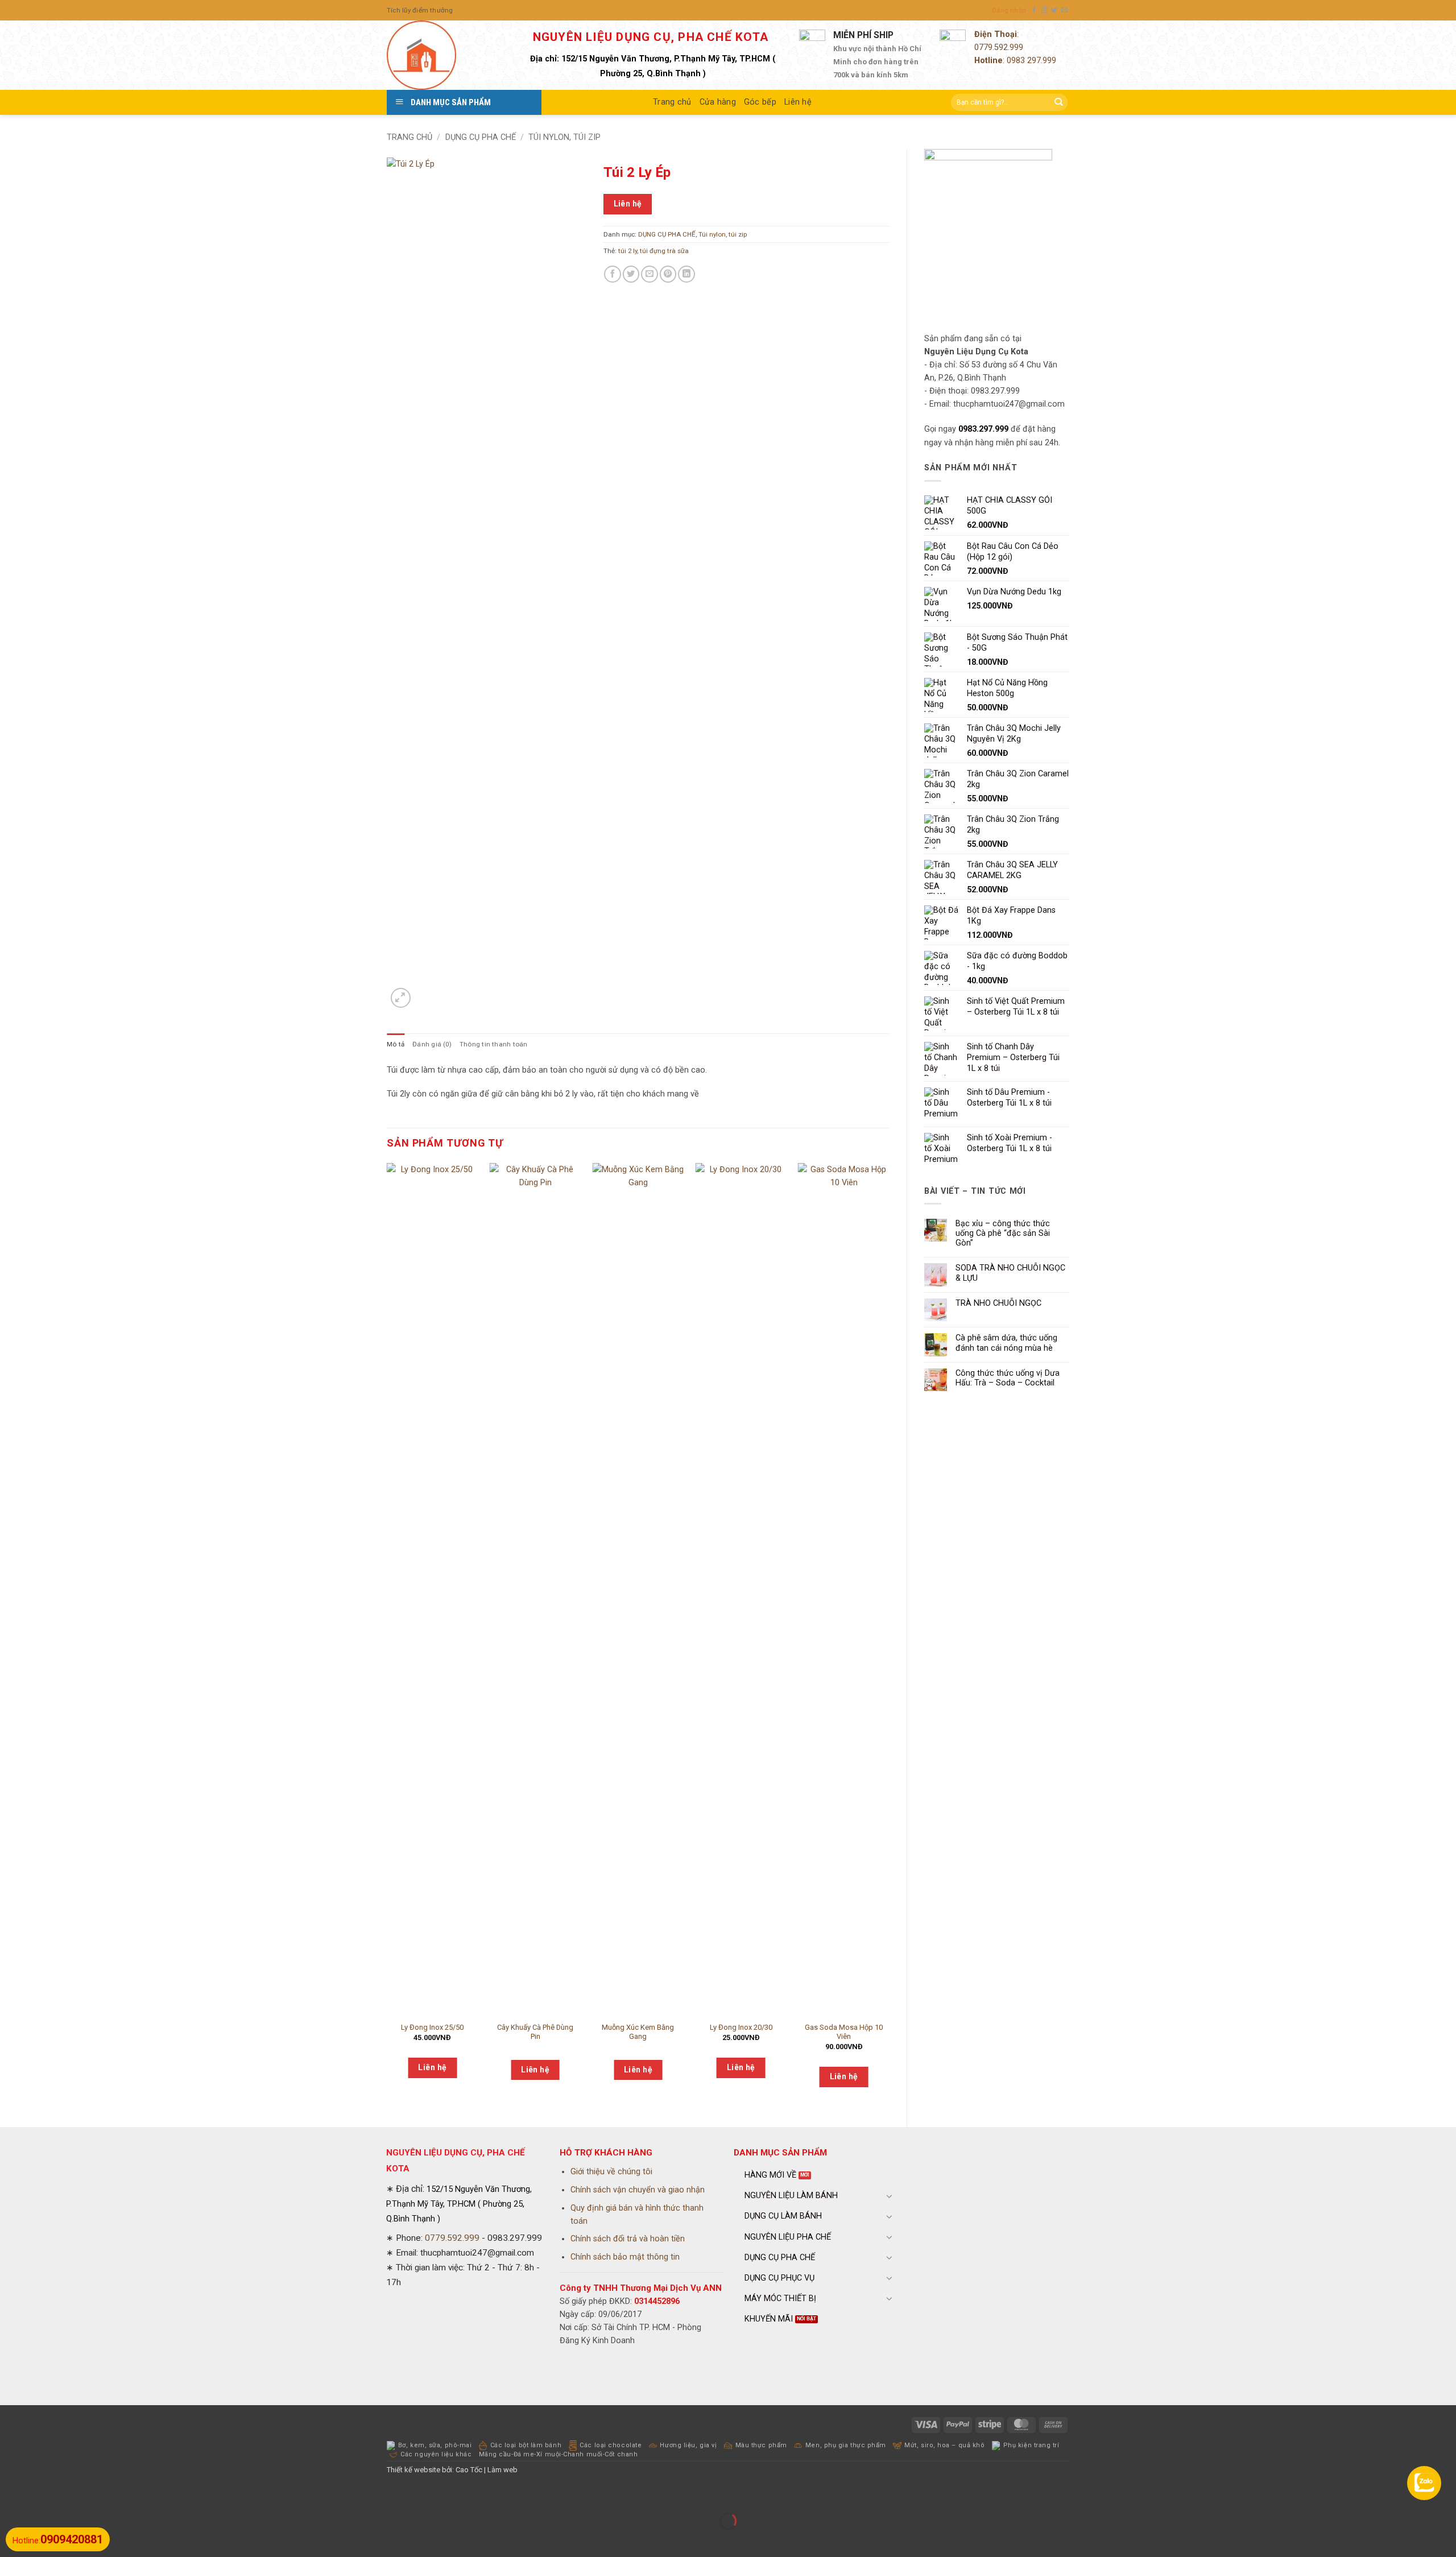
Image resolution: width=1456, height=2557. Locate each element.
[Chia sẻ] (71, 2495)
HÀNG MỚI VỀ (770, 2175)
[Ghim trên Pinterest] (668, 274)
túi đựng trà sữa (664, 251)
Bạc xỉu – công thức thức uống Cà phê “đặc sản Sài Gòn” (1003, 1234)
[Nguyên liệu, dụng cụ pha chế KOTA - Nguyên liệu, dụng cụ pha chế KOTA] (444, 55)
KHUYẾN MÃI (769, 2319)
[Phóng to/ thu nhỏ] (10, 2495)
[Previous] (387, 1635)
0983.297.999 (983, 429)
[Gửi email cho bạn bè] (650, 274)
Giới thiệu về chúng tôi (611, 2172)
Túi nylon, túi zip (564, 137)
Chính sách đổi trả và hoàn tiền (628, 2239)
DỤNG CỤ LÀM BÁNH (783, 2216)
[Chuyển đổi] (890, 2196)
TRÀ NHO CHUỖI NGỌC (998, 1303)
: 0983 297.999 (1015, 61)
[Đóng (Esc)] (101, 2495)
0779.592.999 (999, 47)
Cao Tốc (469, 2470)
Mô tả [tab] (396, 1044)
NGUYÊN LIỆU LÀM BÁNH (791, 2196)
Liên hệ (798, 102)
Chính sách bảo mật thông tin (625, 2257)
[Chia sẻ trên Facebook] (613, 274)
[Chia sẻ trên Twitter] (631, 274)
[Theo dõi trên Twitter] (1054, 10)
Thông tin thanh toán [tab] (494, 1044)
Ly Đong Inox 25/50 (432, 2027)
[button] (1009, 10)
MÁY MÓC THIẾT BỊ (780, 2299)
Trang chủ (672, 102)
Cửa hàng (718, 102)
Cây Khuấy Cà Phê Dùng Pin (535, 2032)
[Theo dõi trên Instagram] (1045, 10)
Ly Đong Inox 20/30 (741, 2027)
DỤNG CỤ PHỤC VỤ (779, 2278)
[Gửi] (1058, 103)
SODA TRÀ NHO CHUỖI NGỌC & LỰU (1010, 1273)
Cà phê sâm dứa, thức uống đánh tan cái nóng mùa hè (1006, 1343)
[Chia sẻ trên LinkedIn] (686, 274)
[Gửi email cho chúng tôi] (1064, 10)
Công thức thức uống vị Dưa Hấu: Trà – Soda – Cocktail (1008, 1378)
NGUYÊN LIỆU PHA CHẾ (788, 2237)
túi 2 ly (628, 251)
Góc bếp (760, 102)
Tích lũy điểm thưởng (420, 10)
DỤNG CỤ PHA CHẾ (481, 137)
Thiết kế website (413, 2470)
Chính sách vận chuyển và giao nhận (638, 2190)
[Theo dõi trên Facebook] (1034, 10)
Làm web (502, 2470)
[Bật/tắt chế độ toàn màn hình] (40, 2495)
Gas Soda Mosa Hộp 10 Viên (844, 2032)
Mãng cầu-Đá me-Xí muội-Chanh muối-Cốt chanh (559, 2454)
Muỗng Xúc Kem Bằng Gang (638, 2032)
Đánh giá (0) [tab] (432, 1044)
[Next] (889, 1635)
